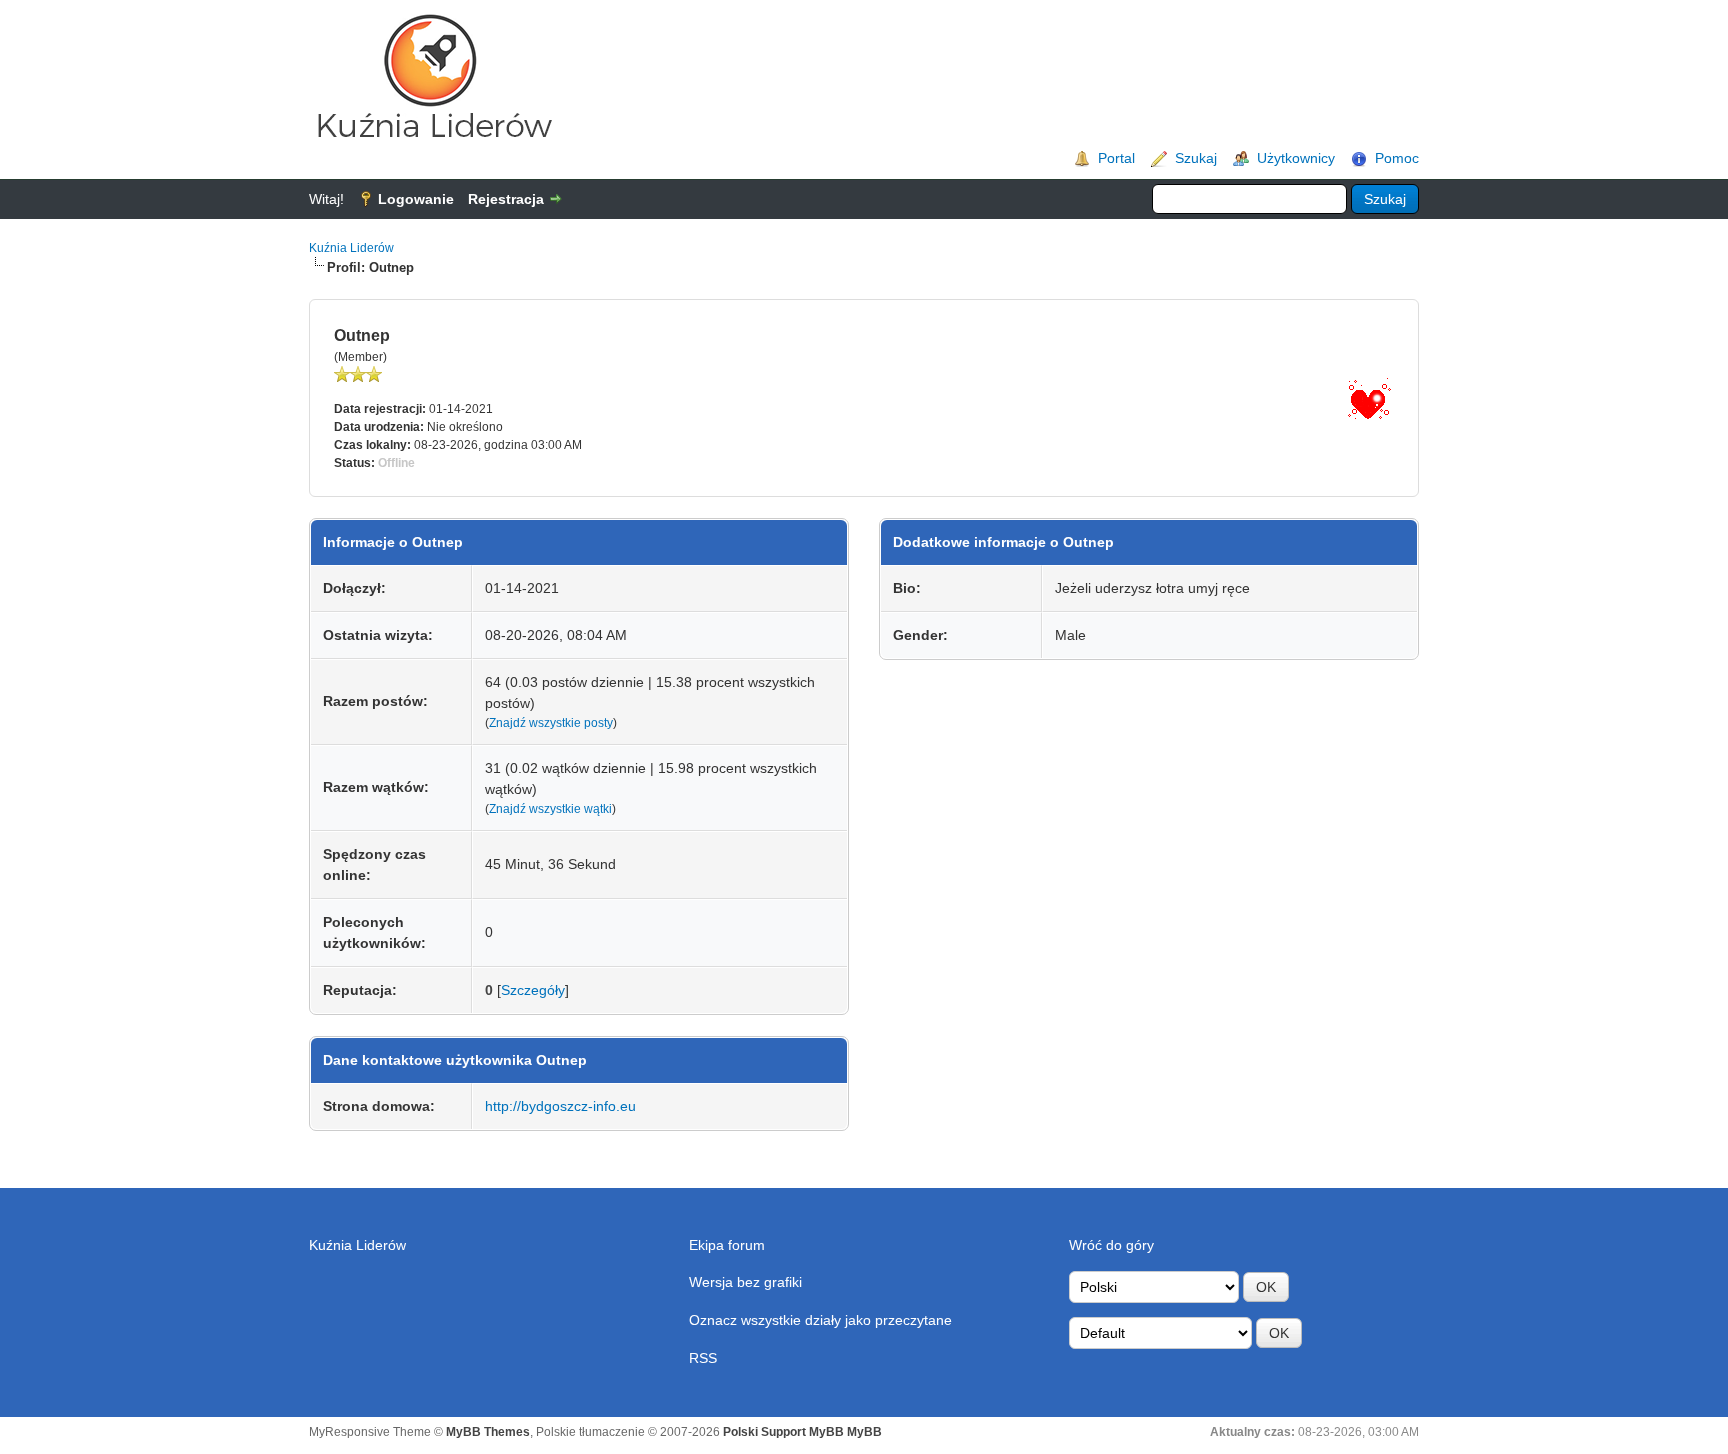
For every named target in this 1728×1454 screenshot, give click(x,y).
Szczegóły (533, 990)
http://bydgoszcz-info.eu (560, 1106)
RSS (703, 1358)
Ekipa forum (727, 1245)
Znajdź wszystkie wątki (550, 809)
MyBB (864, 1432)
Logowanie (416, 199)
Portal (1116, 158)
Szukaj (1196, 158)
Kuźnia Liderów (351, 248)
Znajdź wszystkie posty (551, 723)
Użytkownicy (1296, 158)
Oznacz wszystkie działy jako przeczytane (820, 1320)
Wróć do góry (1111, 1245)
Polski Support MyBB (783, 1432)
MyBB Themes (488, 1432)
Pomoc (1397, 158)
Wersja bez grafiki (745, 1282)
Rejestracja (506, 199)
